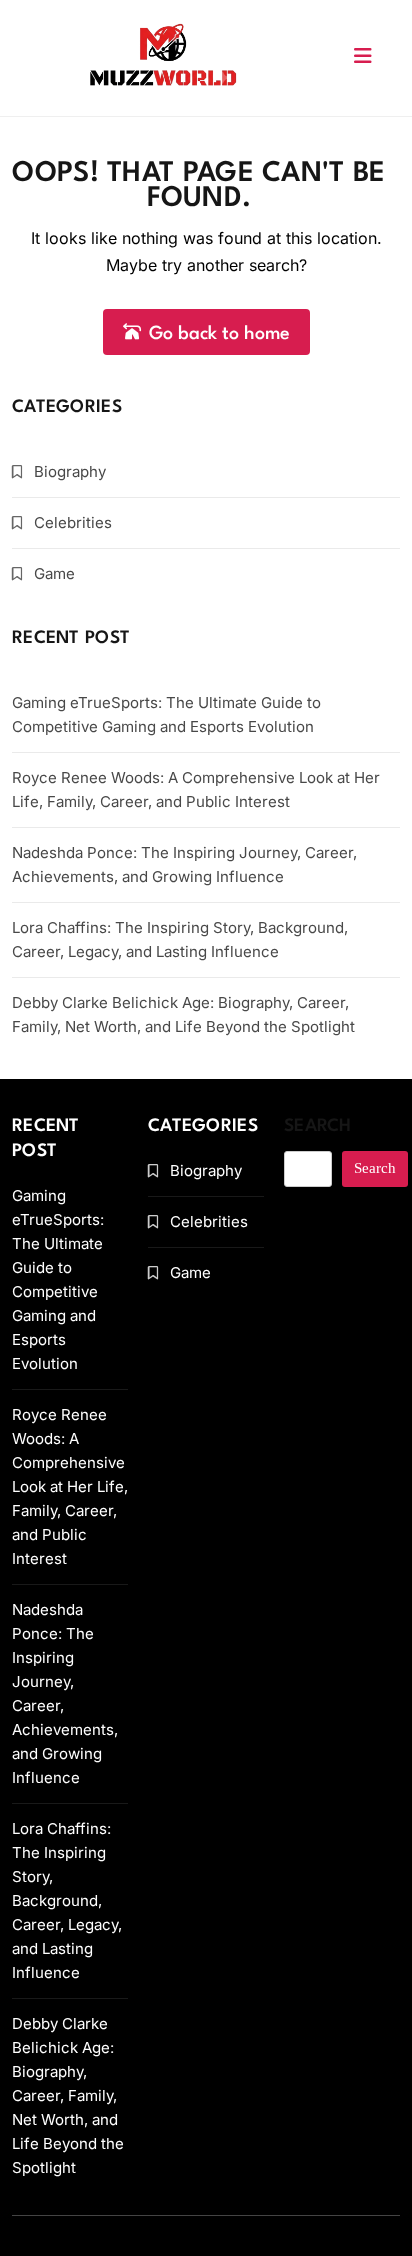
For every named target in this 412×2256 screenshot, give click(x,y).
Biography (70, 471)
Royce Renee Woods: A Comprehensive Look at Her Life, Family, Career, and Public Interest (70, 1486)
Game (54, 573)
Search (318, 1126)
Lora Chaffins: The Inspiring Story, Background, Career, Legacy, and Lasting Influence (67, 1900)
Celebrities (73, 522)
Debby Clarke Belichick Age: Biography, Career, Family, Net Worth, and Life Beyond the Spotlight (68, 2095)
